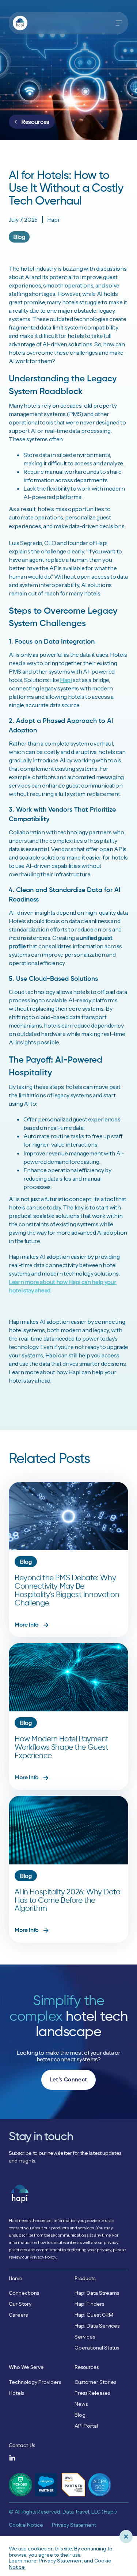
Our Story (20, 2304)
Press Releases (92, 2393)
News (81, 2404)
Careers (18, 2315)
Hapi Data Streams (97, 2293)
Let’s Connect (69, 2080)
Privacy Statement (61, 2561)
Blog (80, 2415)
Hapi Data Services (97, 2326)
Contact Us (22, 2446)
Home (16, 2279)
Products (85, 2279)
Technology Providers (35, 2382)
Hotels (16, 2393)
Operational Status (97, 2348)
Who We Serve (26, 2367)
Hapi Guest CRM (94, 2315)
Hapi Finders (89, 2304)
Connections (24, 2293)
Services (85, 2337)
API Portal (86, 2426)
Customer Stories (95, 2382)
